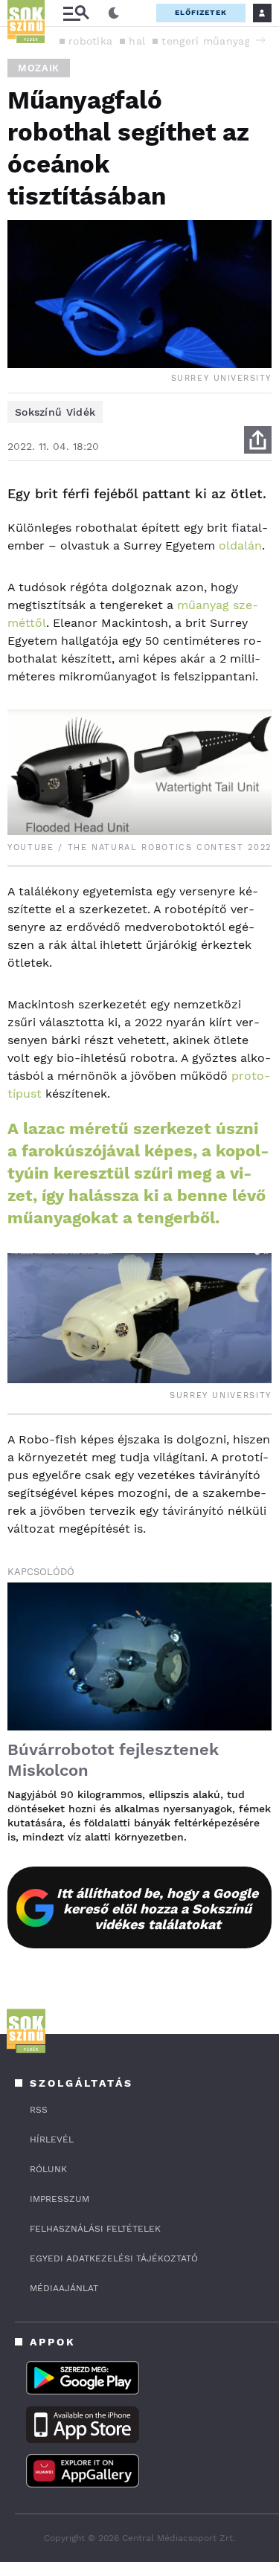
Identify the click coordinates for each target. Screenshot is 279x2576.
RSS (39, 2110)
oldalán (240, 545)
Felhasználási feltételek (95, 2229)
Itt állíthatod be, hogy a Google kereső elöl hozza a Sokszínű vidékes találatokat (157, 1909)
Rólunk (48, 2169)
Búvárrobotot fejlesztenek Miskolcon (113, 1760)
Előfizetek (201, 12)
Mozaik (39, 68)
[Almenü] (76, 13)
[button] (260, 40)
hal (137, 41)
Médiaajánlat (64, 2288)
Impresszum (60, 2199)
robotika (90, 41)
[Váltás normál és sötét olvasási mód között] (114, 13)
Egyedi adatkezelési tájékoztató (114, 2258)
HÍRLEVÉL (52, 2139)
